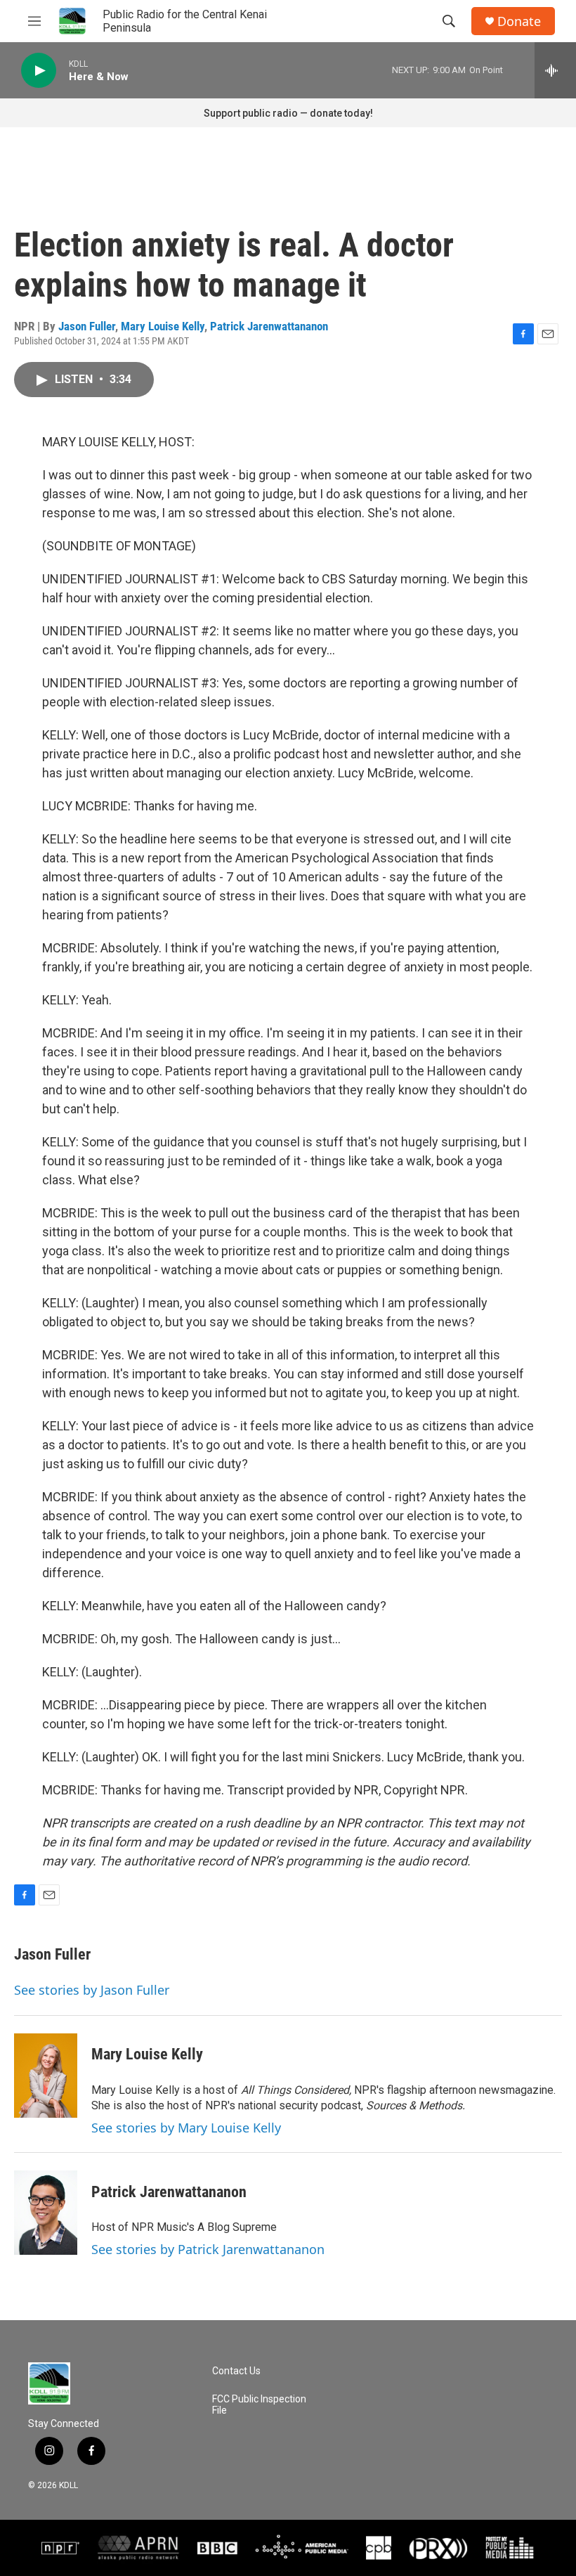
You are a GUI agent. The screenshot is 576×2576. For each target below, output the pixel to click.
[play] (39, 71)
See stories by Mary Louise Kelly (186, 2128)
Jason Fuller (87, 326)
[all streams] (555, 70)
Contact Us (236, 2371)
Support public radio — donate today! (288, 113)
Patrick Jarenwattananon (269, 326)
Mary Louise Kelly (163, 326)
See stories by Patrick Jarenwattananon (208, 2249)
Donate (519, 21)
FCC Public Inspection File (259, 2405)
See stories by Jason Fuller (92, 1990)
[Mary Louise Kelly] (46, 2076)
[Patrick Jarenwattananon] (46, 2213)
